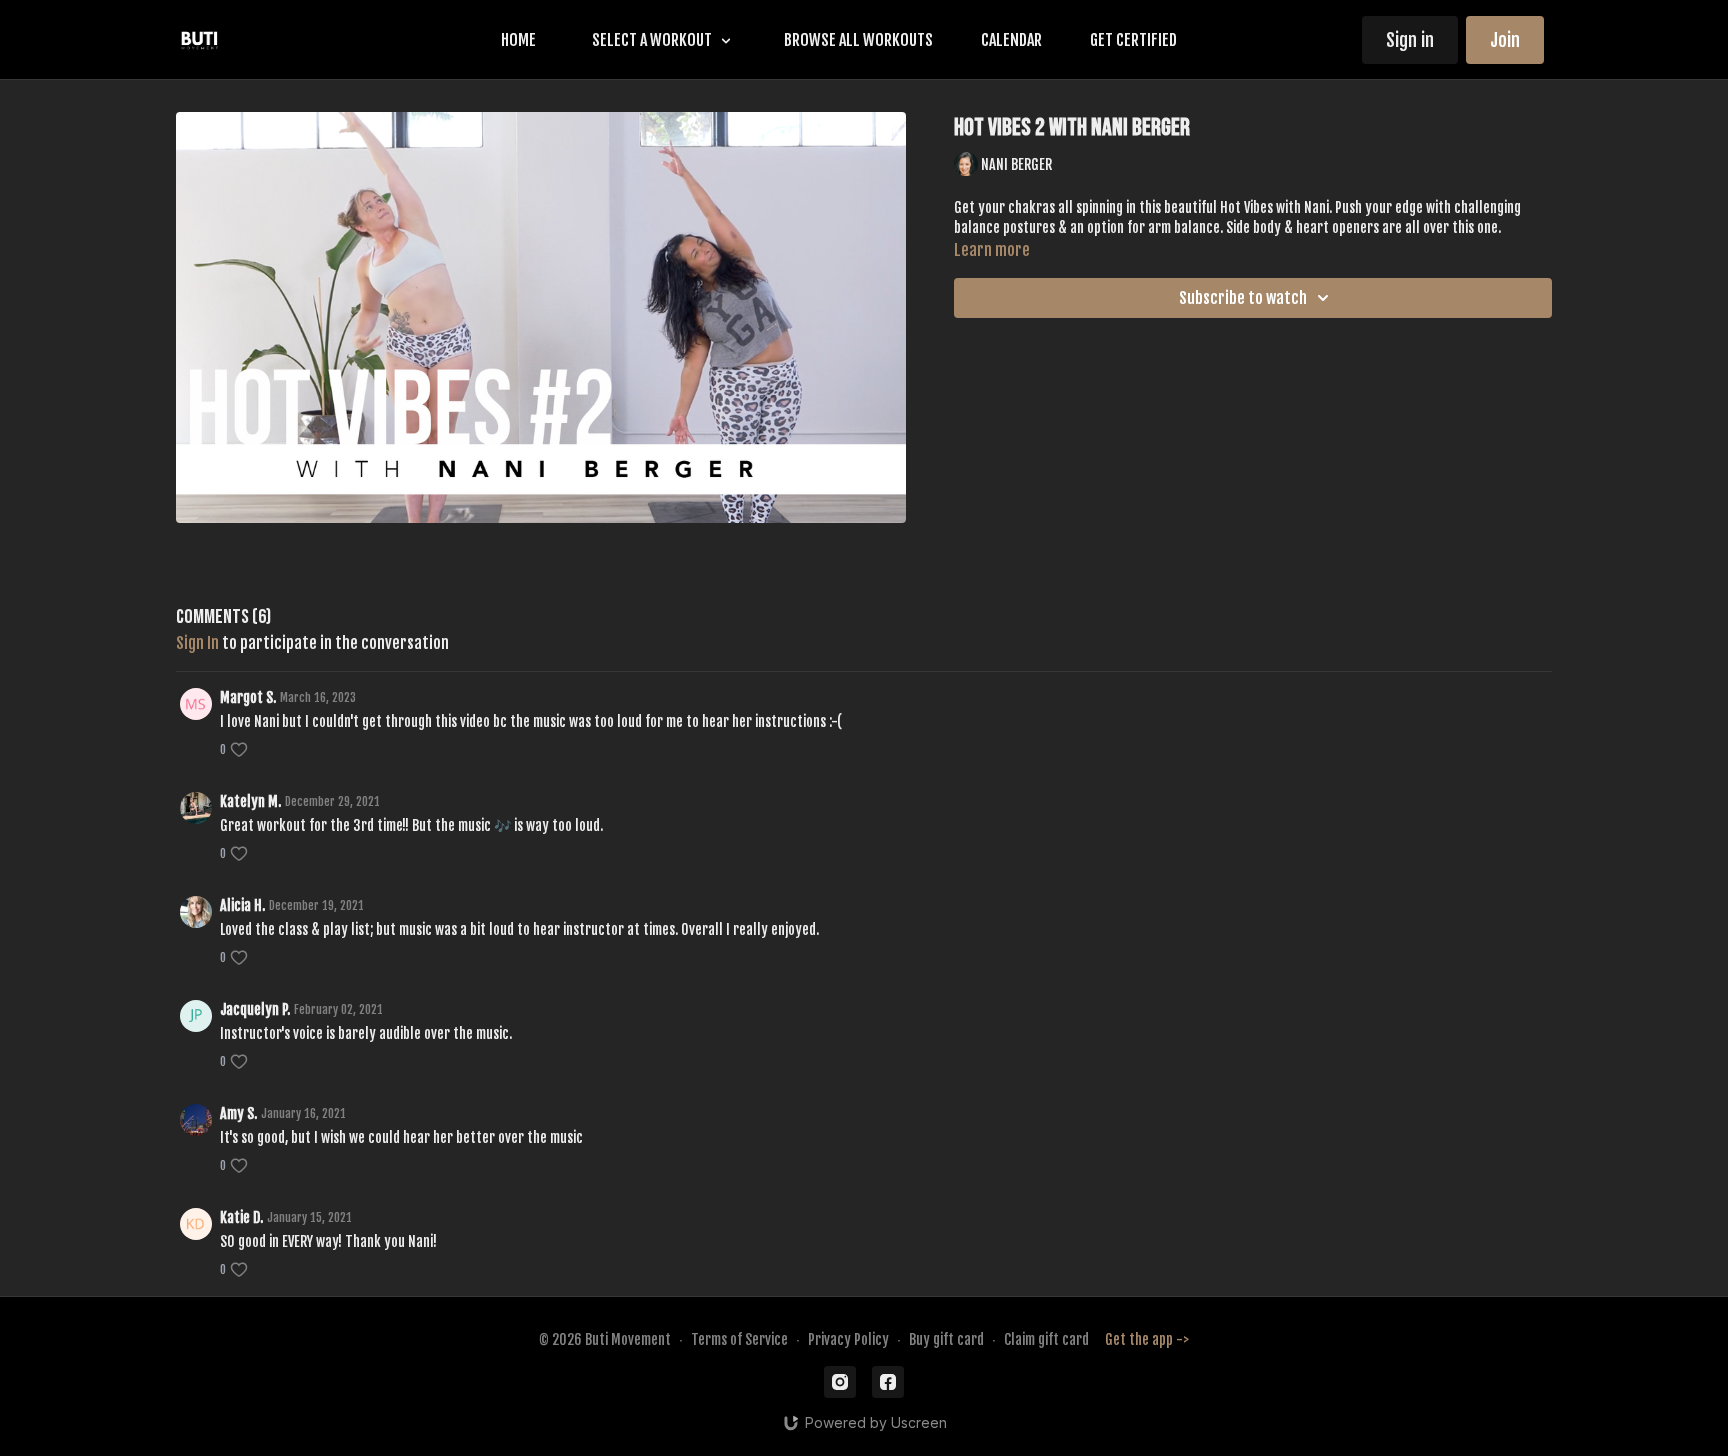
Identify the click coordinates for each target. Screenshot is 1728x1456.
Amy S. (238, 1113)
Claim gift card (1046, 1339)
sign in (197, 643)
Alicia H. (242, 905)
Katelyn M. (250, 801)
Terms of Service (739, 1339)
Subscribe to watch (1243, 298)
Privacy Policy (848, 1339)
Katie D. (241, 1217)
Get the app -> (1147, 1339)
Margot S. (248, 697)
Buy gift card (946, 1339)
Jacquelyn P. (255, 1009)
